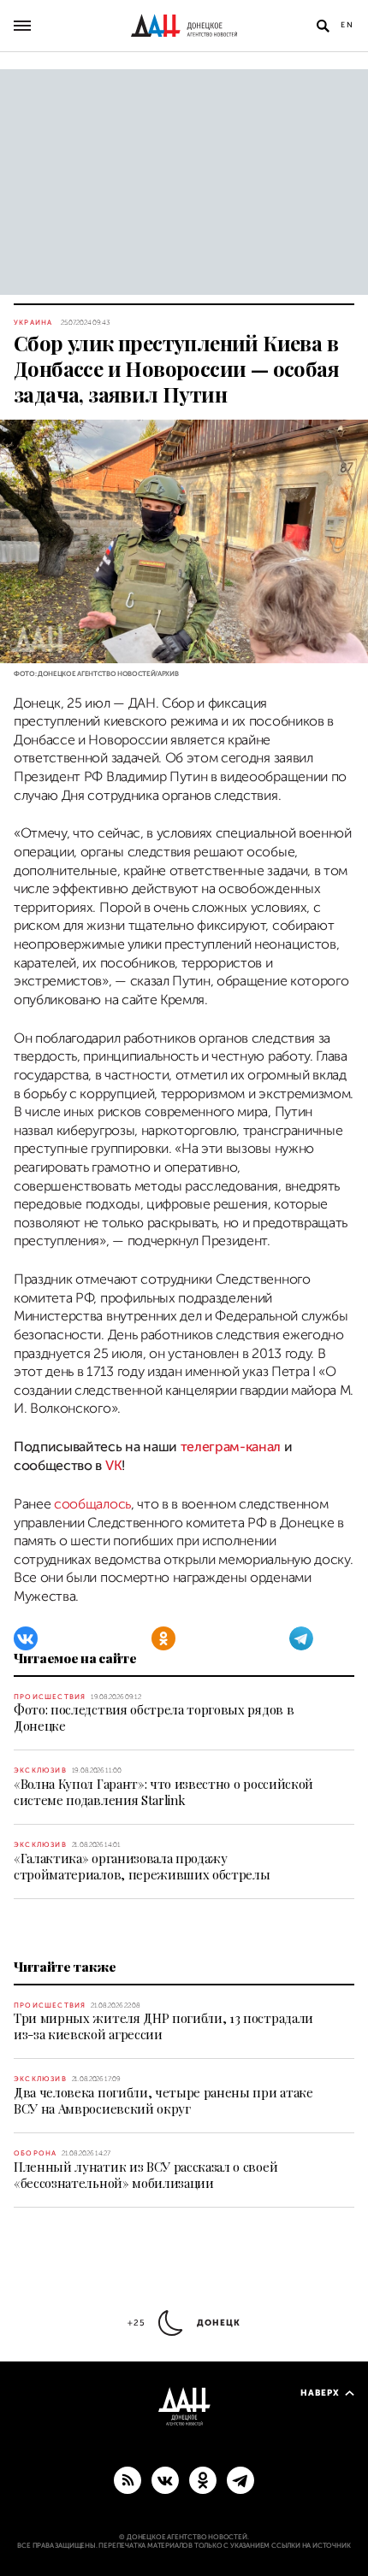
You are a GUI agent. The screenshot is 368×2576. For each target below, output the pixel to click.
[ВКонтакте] (26, 1638)
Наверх (320, 2393)
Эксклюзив (40, 1770)
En (347, 25)
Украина (33, 323)
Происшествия (50, 1697)
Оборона (35, 2153)
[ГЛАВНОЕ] (240, 2479)
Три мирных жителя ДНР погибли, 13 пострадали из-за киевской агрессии (163, 2026)
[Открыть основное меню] (22, 26)
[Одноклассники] (163, 1638)
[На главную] (184, 26)
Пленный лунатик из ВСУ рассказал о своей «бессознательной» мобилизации (145, 2175)
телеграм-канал (231, 1447)
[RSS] (128, 2479)
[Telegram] (301, 1638)
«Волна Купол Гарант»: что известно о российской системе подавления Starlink (163, 1792)
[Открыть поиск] (323, 26)
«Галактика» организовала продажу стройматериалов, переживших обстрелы (142, 1866)
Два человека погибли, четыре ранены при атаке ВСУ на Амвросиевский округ (163, 2100)
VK (113, 1466)
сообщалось (92, 1504)
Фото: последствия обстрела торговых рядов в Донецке (154, 1717)
